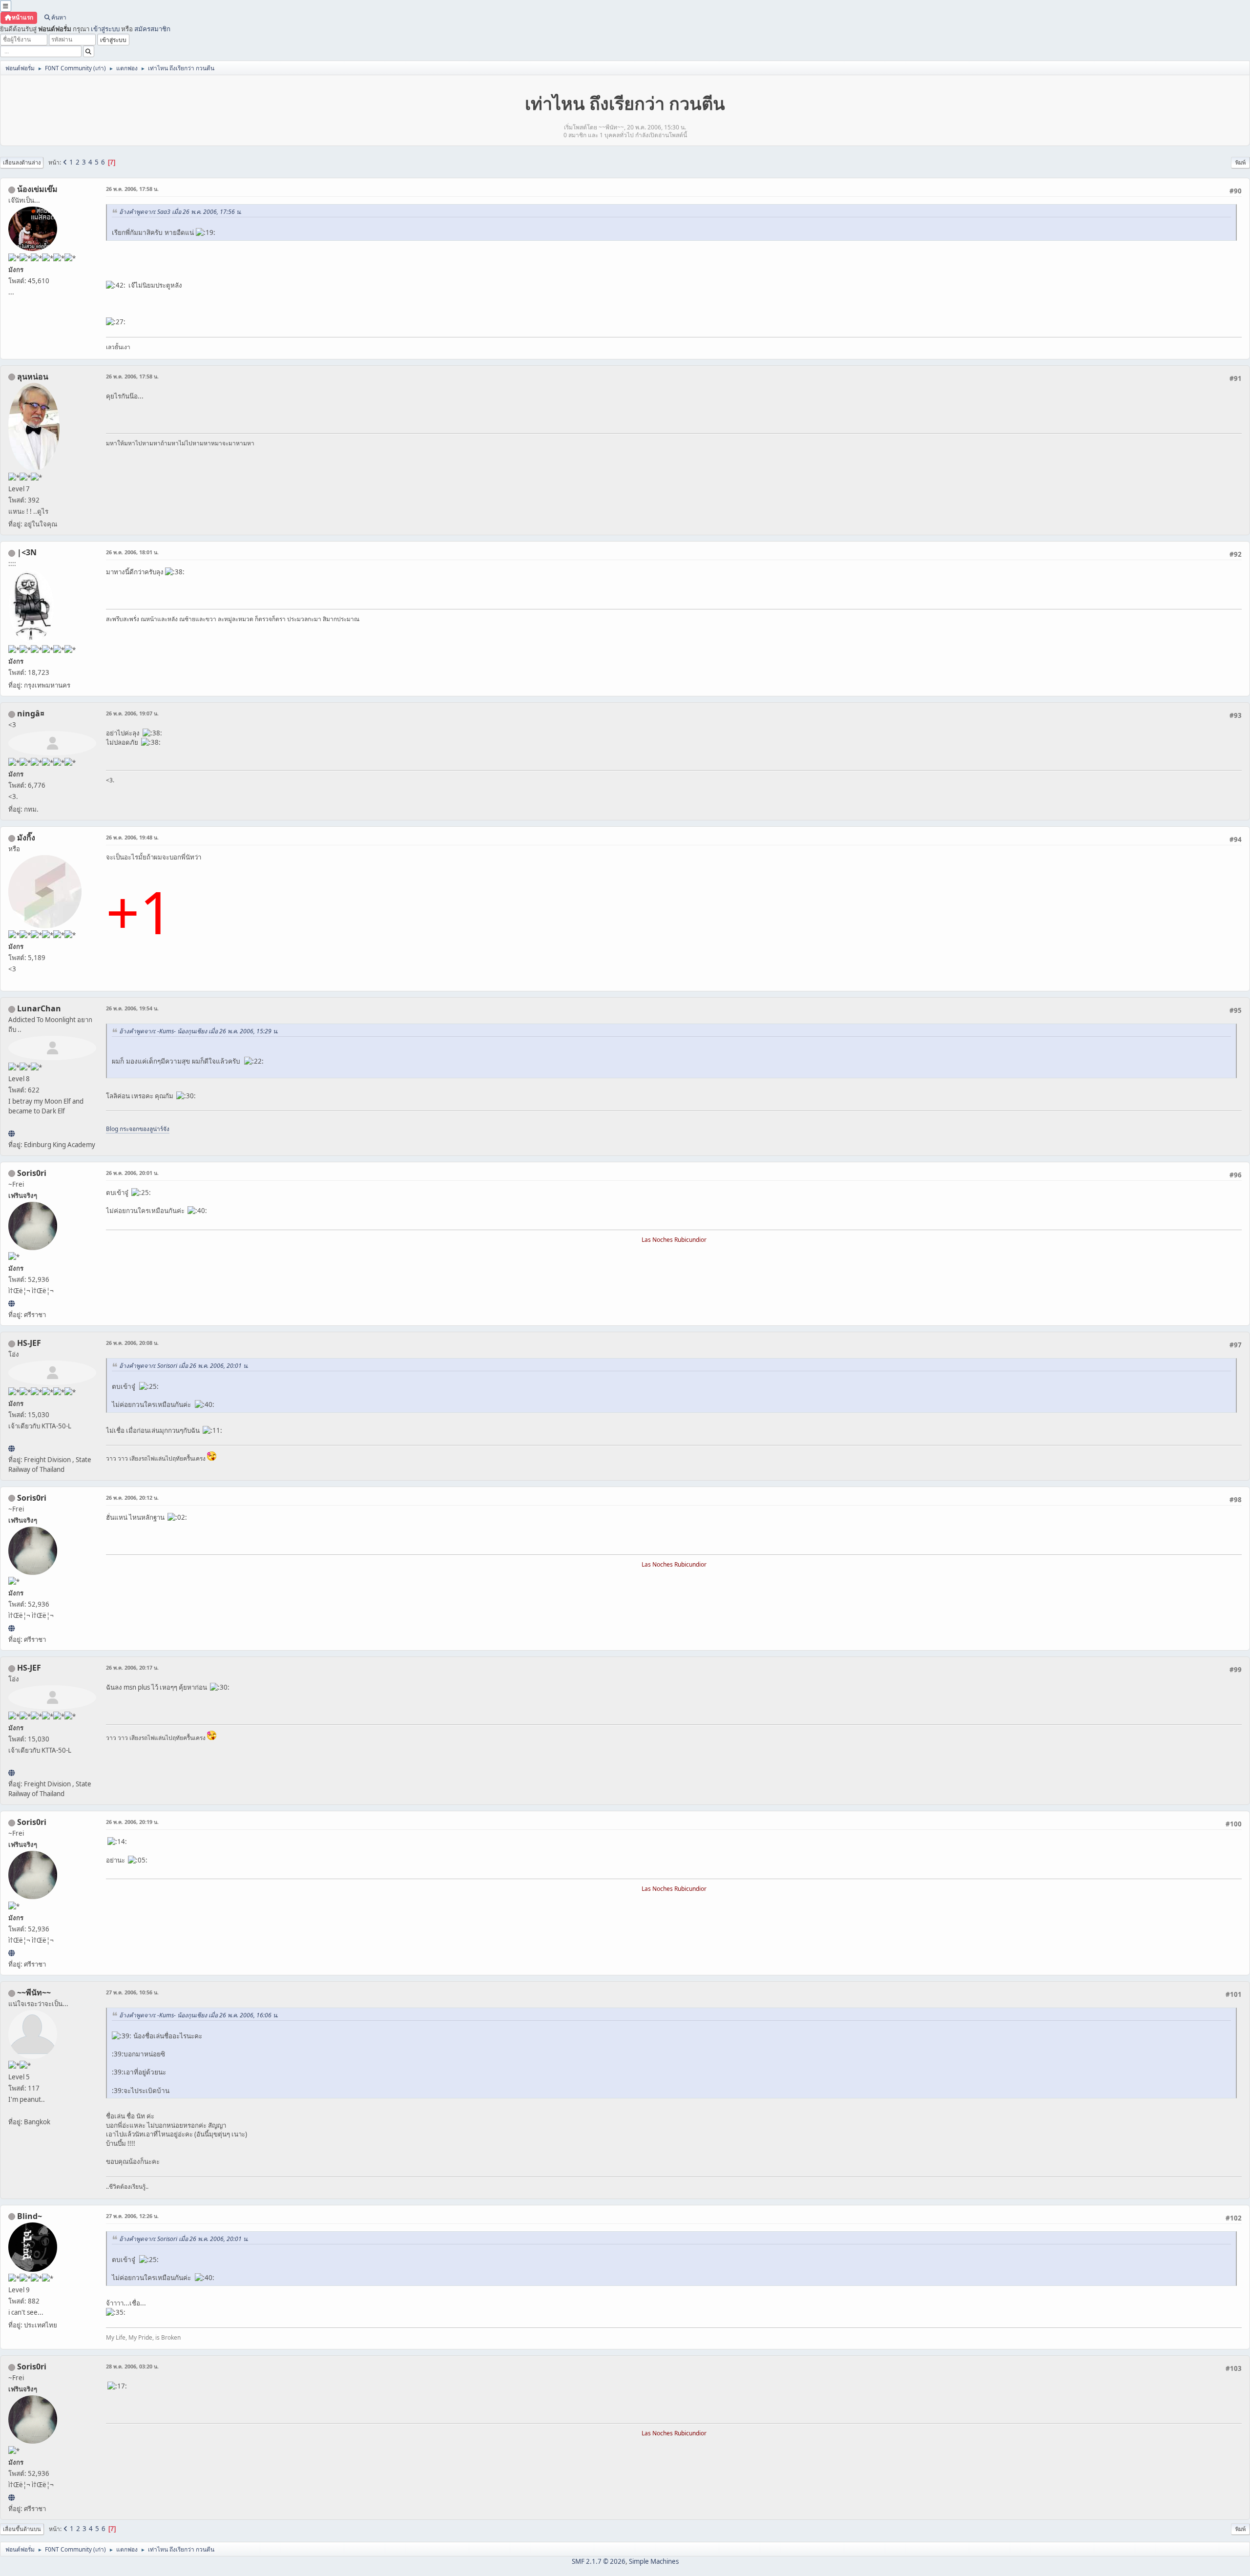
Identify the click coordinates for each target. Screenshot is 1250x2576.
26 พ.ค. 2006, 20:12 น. (132, 1497)
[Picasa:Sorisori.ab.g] (11, 1303)
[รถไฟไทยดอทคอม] (11, 1448)
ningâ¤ (31, 713)
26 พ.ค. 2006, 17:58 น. (132, 189)
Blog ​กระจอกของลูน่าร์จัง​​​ (138, 1129)
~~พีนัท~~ (34, 1992)
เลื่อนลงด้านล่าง (22, 162)
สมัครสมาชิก (152, 29)
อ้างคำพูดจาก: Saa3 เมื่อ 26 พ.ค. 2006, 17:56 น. (180, 212)
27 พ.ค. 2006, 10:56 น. (132, 1992)
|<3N (27, 552)
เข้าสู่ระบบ (105, 29)
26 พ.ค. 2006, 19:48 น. (132, 837)
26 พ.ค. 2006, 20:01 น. (132, 1173)
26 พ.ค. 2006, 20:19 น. (132, 1822)
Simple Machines (654, 2561)
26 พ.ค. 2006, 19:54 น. (132, 1008)
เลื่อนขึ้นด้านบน (22, 2529)
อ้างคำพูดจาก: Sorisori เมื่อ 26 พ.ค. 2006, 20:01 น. (184, 1366)
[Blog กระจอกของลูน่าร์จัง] (11, 1133)
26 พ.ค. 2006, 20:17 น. (132, 1667)
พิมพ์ (1240, 162)
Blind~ (30, 2216)
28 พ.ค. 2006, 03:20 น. (132, 2366)
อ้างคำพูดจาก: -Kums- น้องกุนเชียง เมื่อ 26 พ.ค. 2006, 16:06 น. (199, 2015)
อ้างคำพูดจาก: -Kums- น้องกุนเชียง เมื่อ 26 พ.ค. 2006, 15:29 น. (199, 1031)
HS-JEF (29, 1343)
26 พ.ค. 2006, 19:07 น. (132, 713)
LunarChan (39, 1008)
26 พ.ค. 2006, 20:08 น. (132, 1343)
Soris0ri (32, 1173)
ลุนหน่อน (33, 377)
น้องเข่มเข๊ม (37, 189)
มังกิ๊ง (26, 838)
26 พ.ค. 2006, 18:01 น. (132, 552)
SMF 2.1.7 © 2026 (599, 2561)
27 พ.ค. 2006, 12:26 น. (132, 2216)
